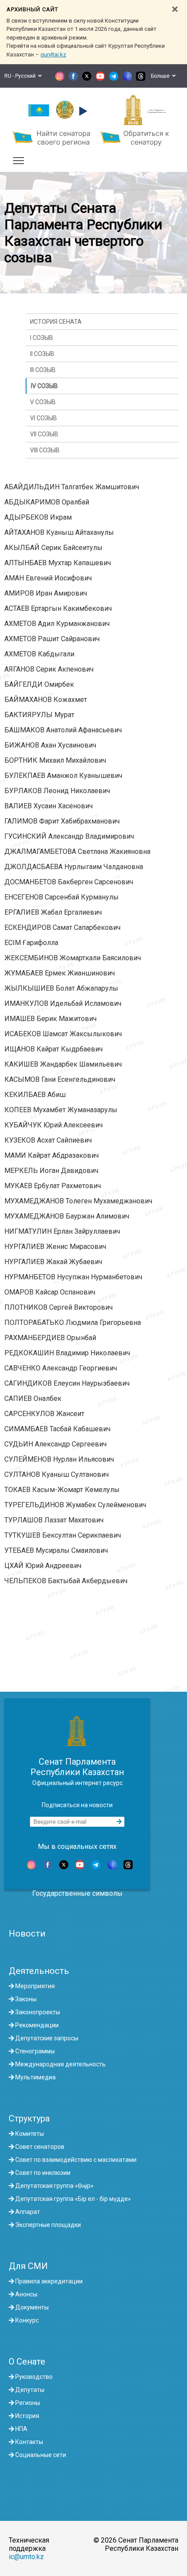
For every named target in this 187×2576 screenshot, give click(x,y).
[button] (82, 111)
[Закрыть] (175, 9)
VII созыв (44, 434)
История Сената (56, 322)
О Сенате (27, 2362)
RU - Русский (21, 76)
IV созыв (44, 386)
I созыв (42, 338)
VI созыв (43, 418)
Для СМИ (28, 2266)
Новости (27, 1934)
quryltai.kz (53, 54)
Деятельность (39, 1971)
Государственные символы (77, 1893)
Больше (162, 76)
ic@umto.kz (26, 2557)
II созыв (42, 354)
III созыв (43, 370)
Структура (29, 2118)
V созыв (43, 402)
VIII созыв (45, 450)
